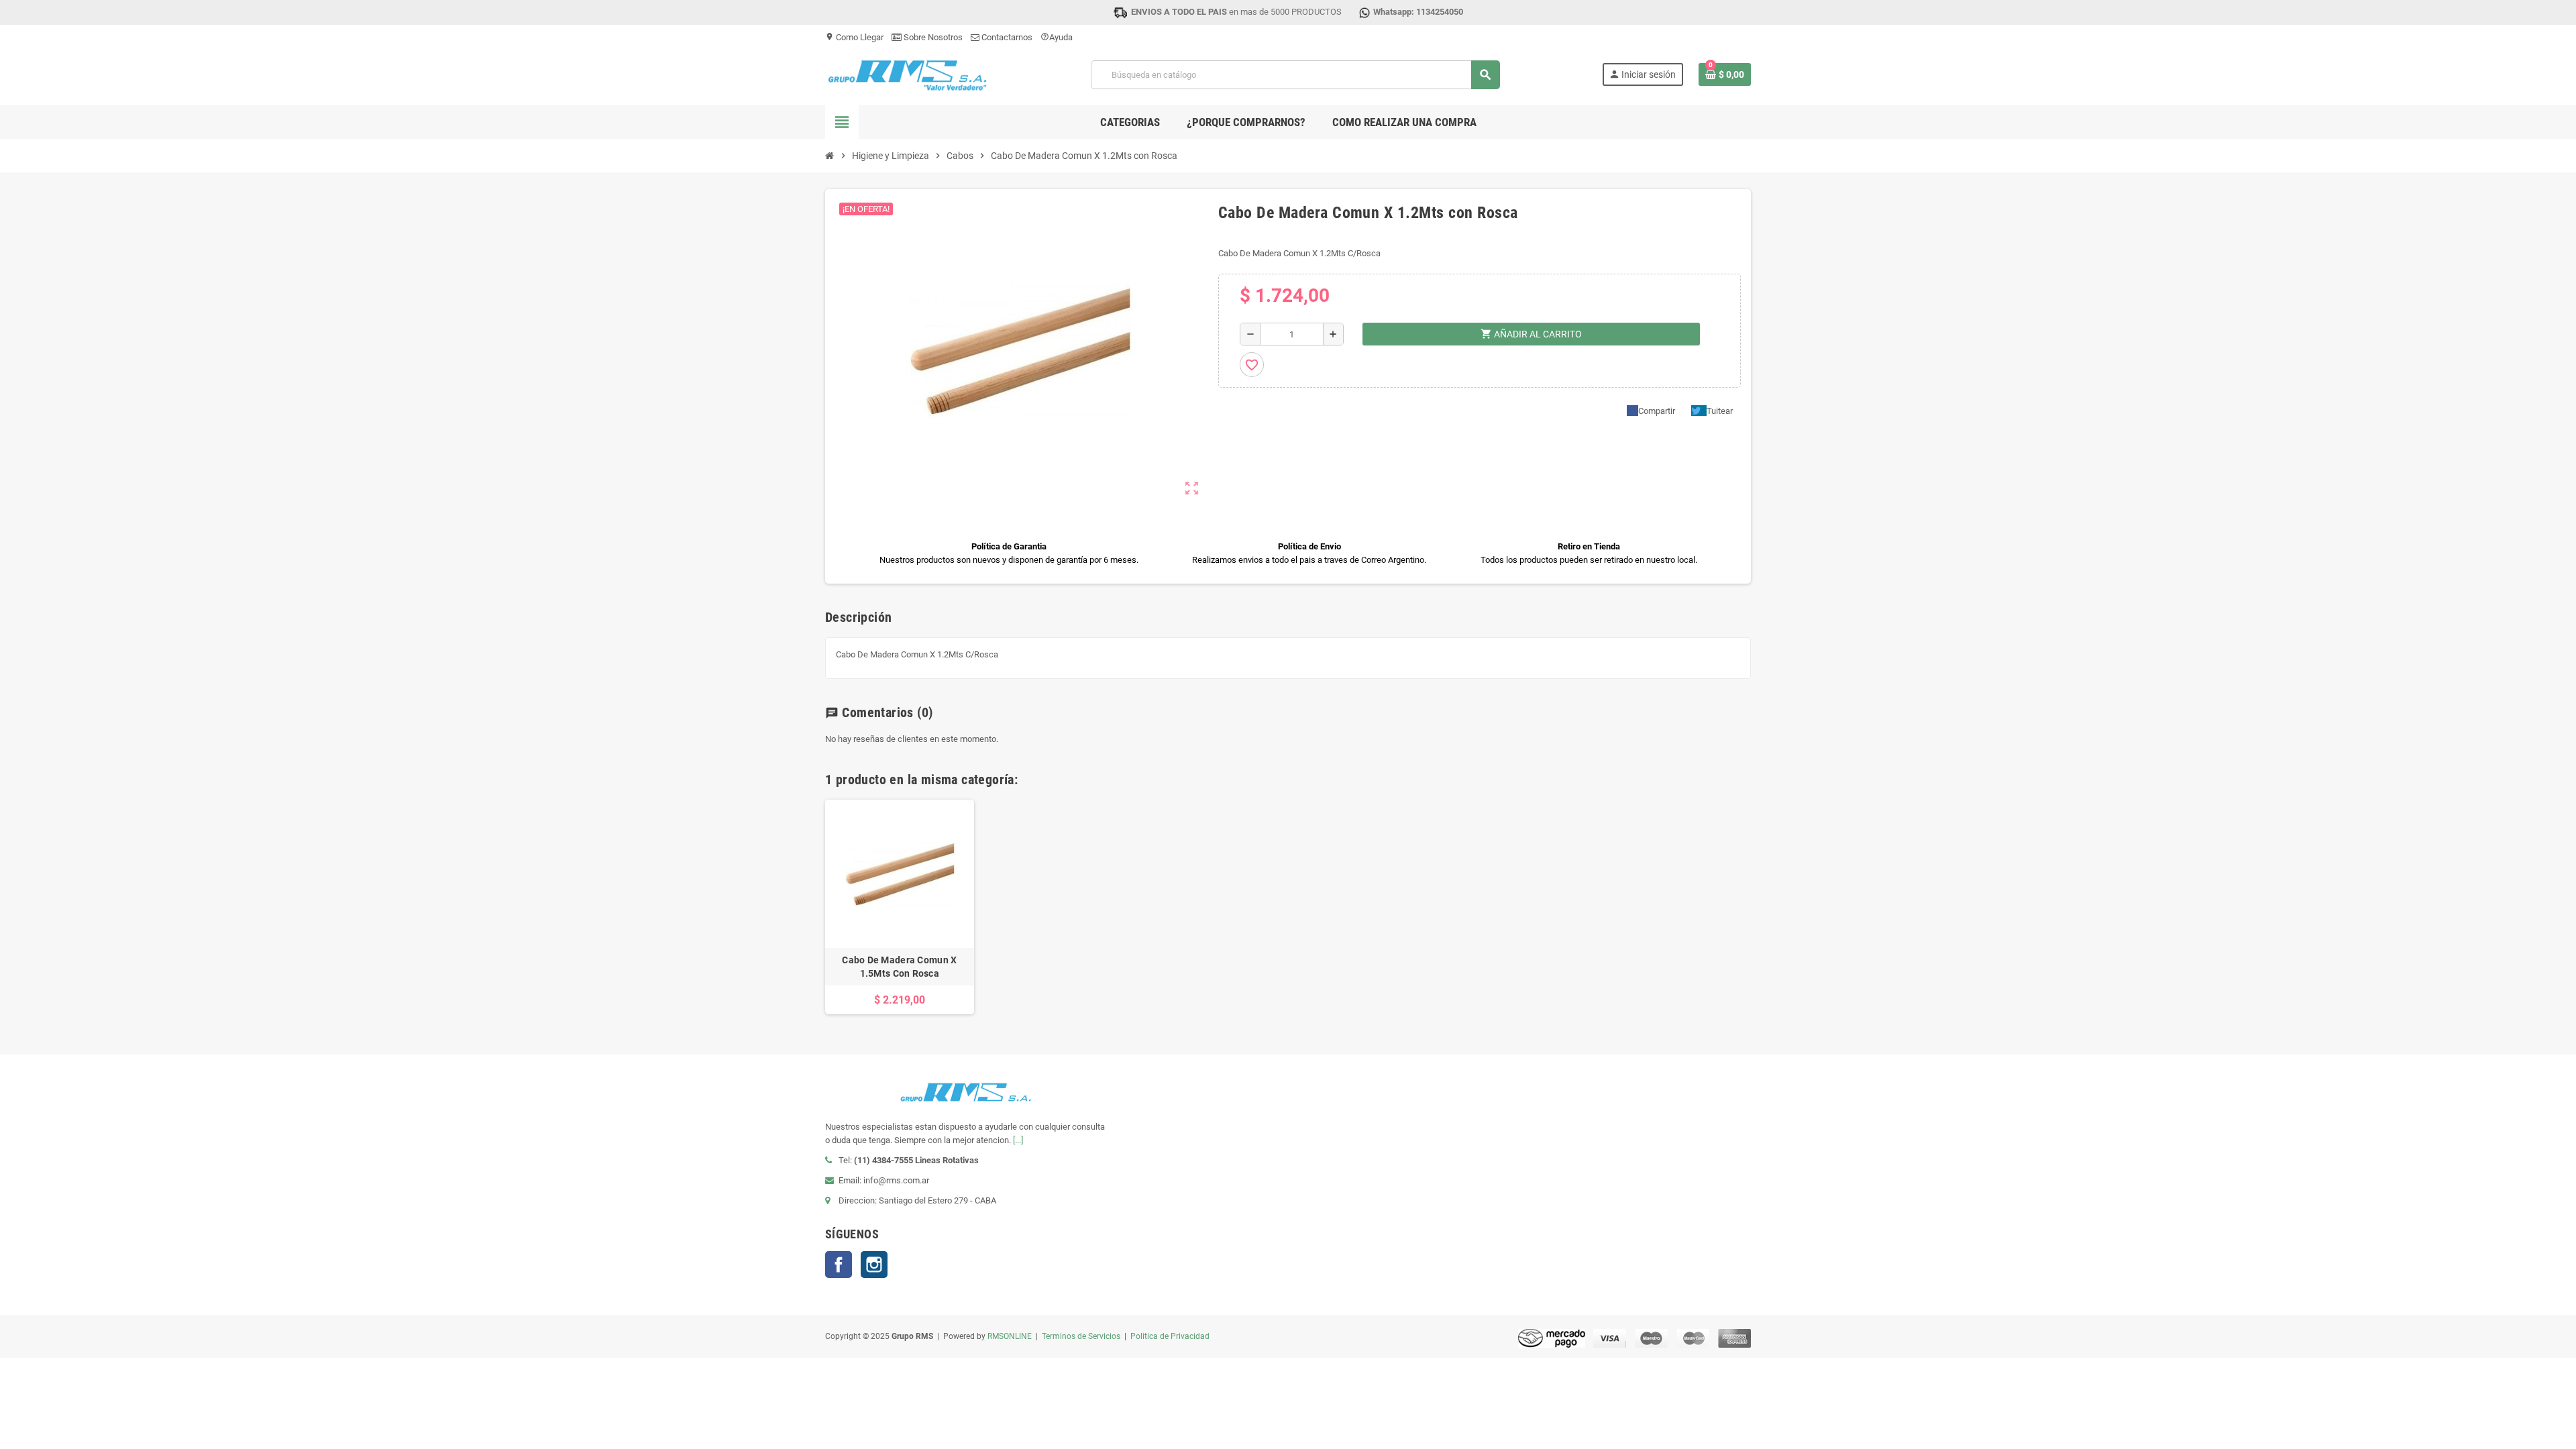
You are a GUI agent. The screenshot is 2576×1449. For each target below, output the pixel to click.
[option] (900, 907)
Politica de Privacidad (1170, 1336)
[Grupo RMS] (907, 74)
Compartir (1657, 411)
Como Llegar (854, 37)
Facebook (839, 1265)
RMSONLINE (1010, 1336)
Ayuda (1057, 37)
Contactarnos (1006, 37)
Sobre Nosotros (932, 37)
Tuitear (1720, 411)
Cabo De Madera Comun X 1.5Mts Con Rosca (899, 967)
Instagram (874, 1265)
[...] (1018, 1140)
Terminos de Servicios (1081, 1336)
